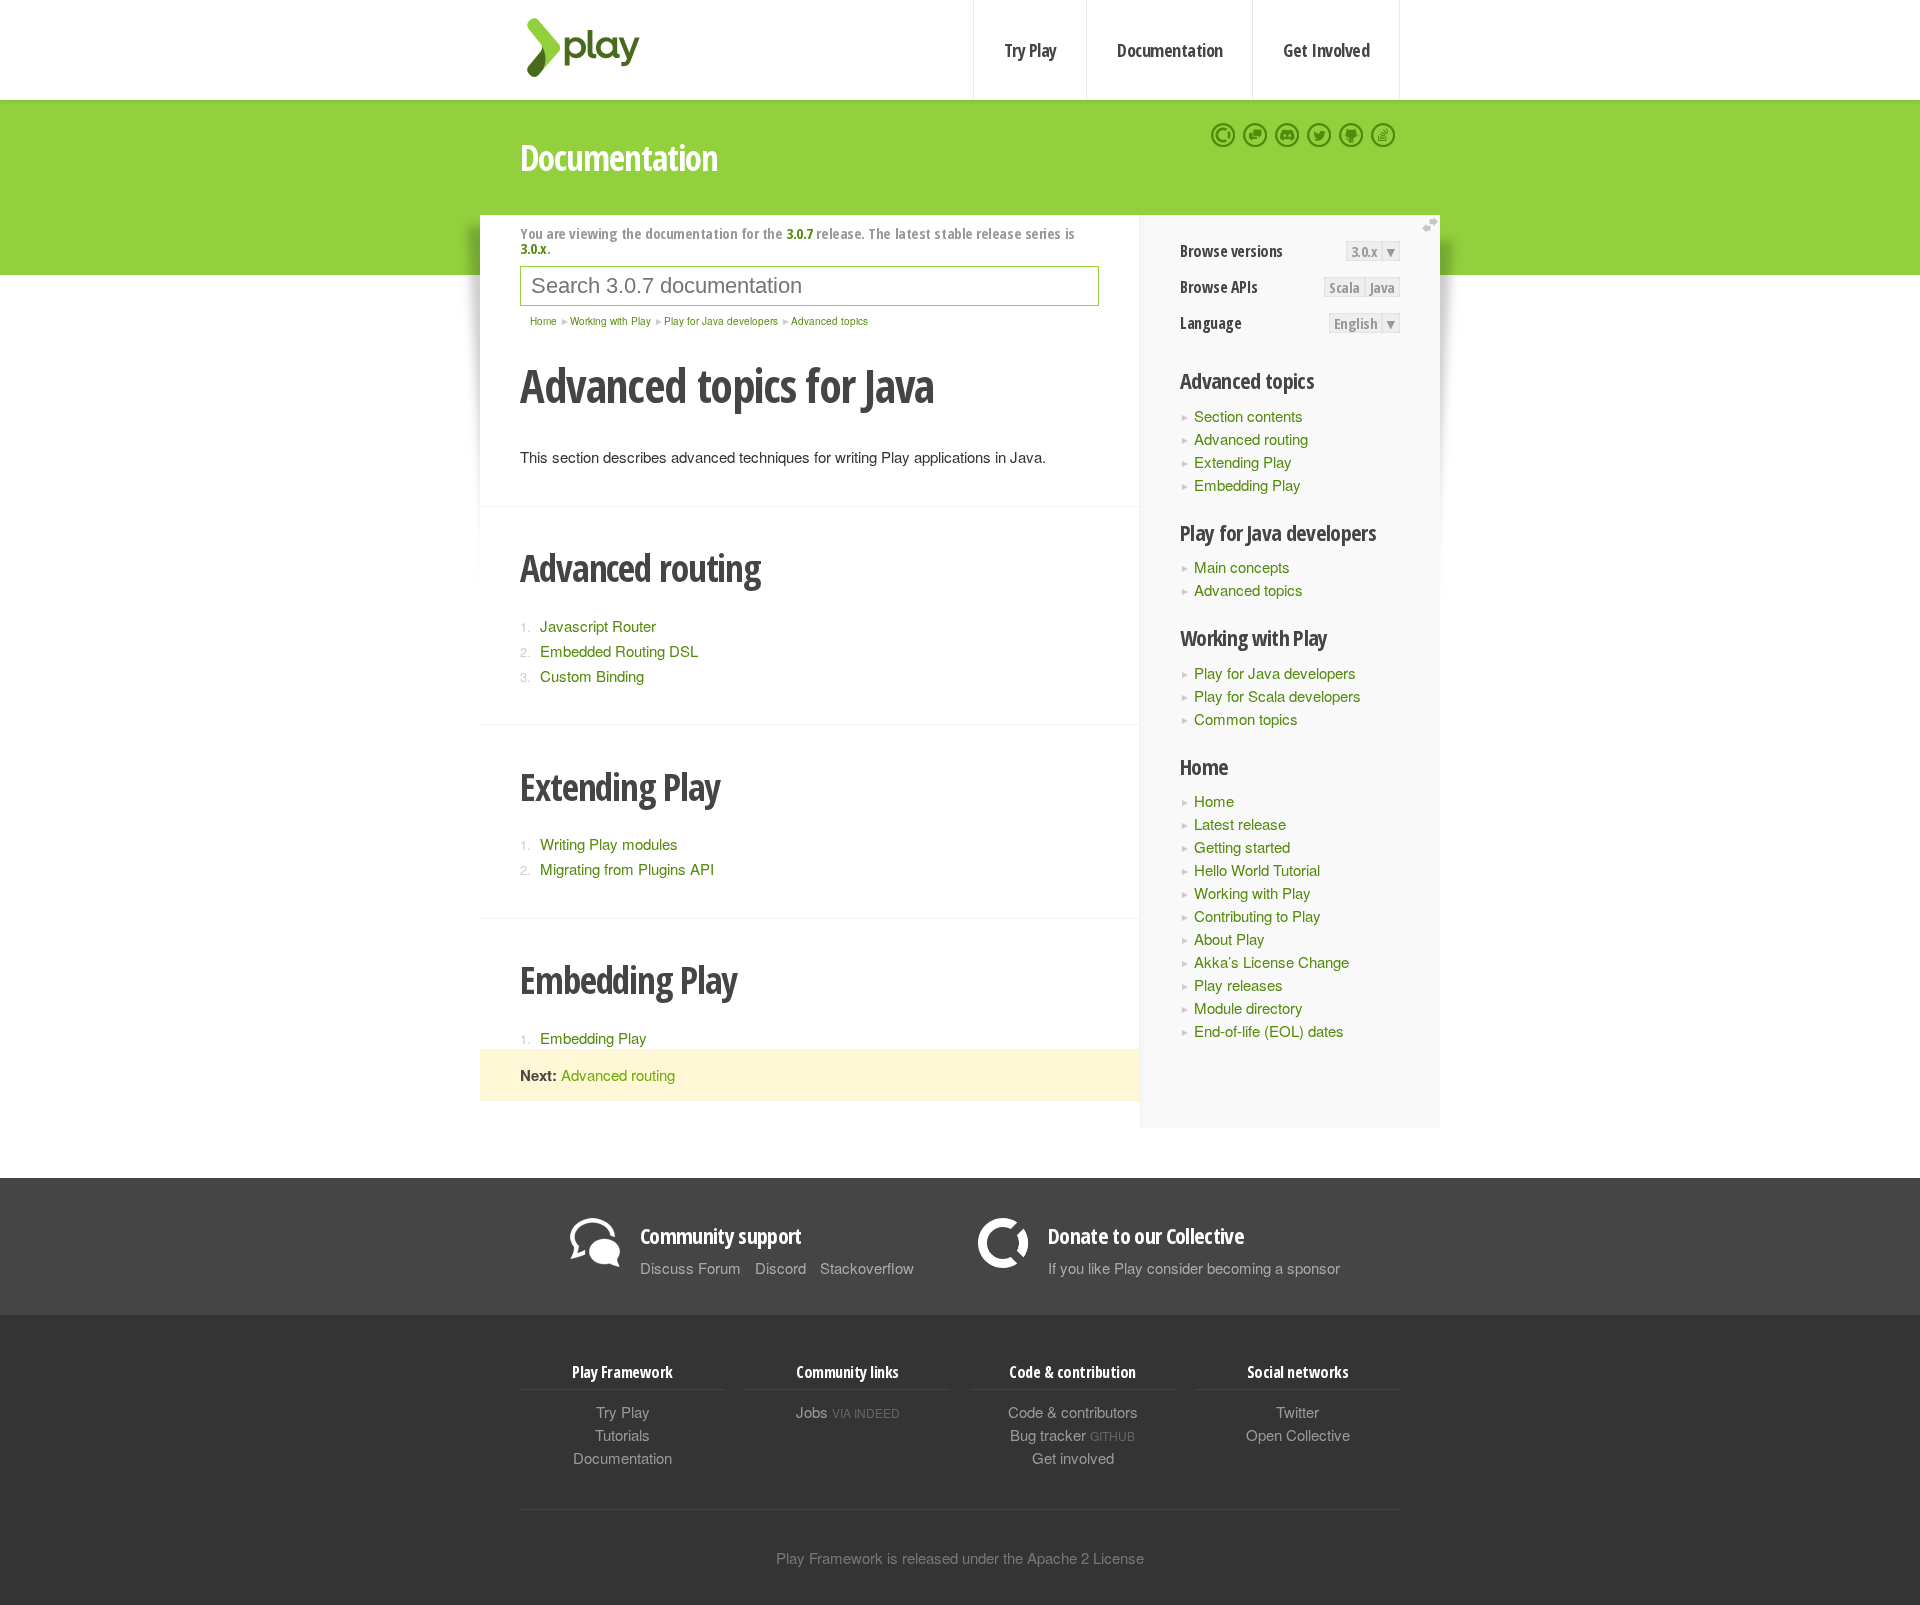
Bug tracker (1072, 1434)
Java (1382, 287)
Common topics (1246, 718)
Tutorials (622, 1434)
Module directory (1248, 1007)
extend (1433, 225)
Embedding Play (1247, 484)
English (1356, 323)
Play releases (1238, 984)
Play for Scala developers (1277, 695)
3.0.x (1364, 251)
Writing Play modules (609, 843)
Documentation (1169, 50)
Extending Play (1243, 461)
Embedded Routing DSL (619, 650)
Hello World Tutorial (1257, 869)
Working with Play (1252, 892)
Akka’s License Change (1271, 961)
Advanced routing (1251, 438)
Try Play (1030, 50)
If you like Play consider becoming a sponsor (1194, 1267)
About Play (1229, 938)
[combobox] (809, 286)
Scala (1344, 287)
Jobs (848, 1411)
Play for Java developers (1275, 672)
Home (1214, 800)
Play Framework (595, 47)
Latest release (1240, 823)
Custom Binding (592, 675)
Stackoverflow (867, 1267)
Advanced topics (1248, 589)
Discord (780, 1267)
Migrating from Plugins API (627, 868)
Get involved (1073, 1457)
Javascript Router (598, 625)
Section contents (1248, 415)
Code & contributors (1073, 1411)
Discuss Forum (690, 1267)
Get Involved (1326, 50)
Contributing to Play (1257, 915)
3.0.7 (799, 233)
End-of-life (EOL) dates (1269, 1030)
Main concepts (1242, 566)
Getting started (1242, 846)
